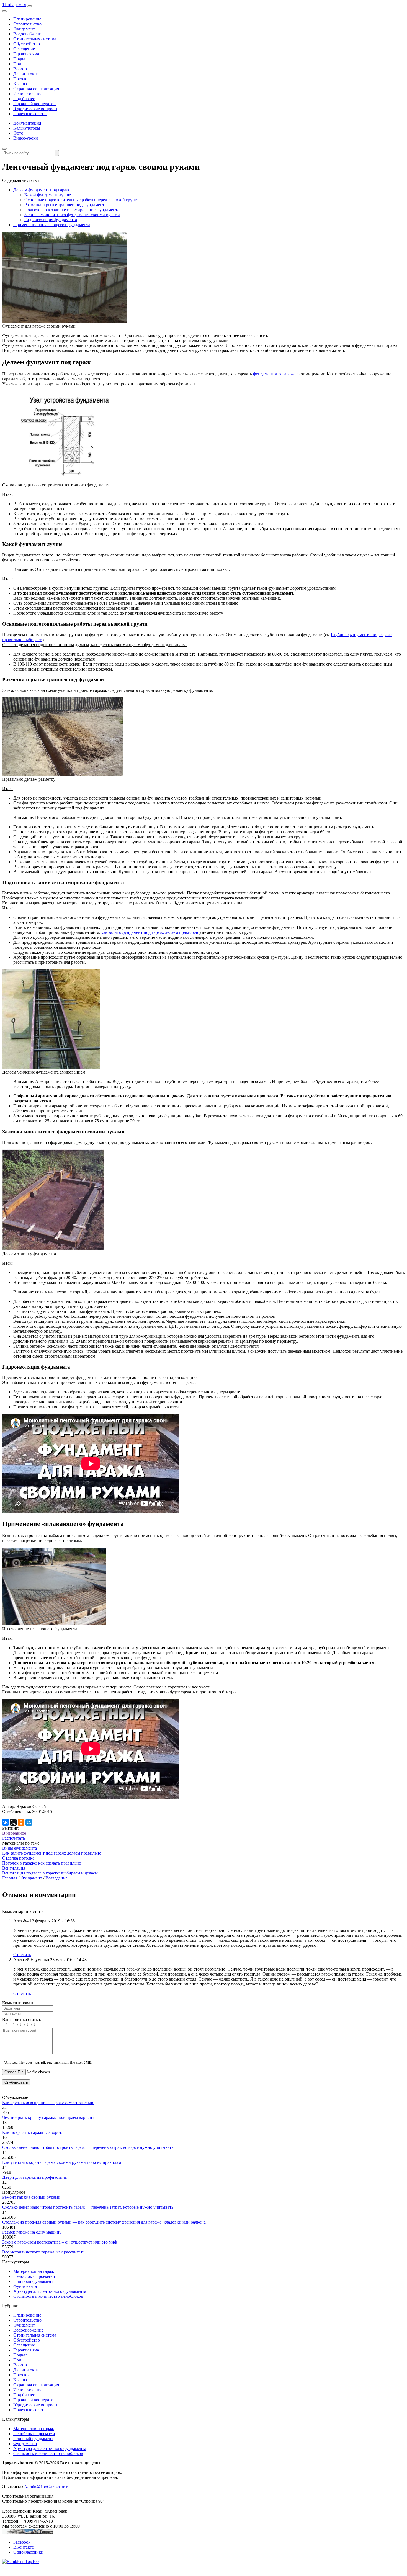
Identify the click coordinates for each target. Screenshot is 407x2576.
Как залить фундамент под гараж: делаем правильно (150, 932)
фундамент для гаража (274, 374)
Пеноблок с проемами (34, 2276)
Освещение (24, 49)
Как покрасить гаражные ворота (33, 2132)
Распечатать (14, 1838)
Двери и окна (26, 74)
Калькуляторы (27, 128)
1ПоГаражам (14, 5)
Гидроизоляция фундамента (51, 220)
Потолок (21, 79)
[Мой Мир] (29, 1822)
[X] (13, 1822)
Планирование (27, 19)
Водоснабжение (28, 34)
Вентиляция (14, 1868)
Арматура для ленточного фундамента (50, 2291)
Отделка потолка (18, 1858)
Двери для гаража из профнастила (34, 2177)
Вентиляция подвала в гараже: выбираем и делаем (50, 1873)
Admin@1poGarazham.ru (47, 2487)
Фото (18, 133)
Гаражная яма (26, 54)
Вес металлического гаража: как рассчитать (43, 2252)
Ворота (20, 69)
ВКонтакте (24, 2547)
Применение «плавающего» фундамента (52, 225)
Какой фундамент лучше (48, 195)
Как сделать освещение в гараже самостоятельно (48, 2102)
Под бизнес (24, 99)
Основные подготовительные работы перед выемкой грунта (82, 200)
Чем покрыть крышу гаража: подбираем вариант (48, 2117)
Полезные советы (30, 114)
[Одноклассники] (21, 1822)
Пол (17, 64)
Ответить (22, 1955)
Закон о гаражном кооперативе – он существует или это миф (60, 2242)
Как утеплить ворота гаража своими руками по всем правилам (62, 2162)
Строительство (27, 24)
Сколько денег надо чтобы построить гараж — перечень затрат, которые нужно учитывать (88, 2147)
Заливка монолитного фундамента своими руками (72, 215)
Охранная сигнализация (36, 89)
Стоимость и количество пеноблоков (48, 2296)
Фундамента (25, 2286)
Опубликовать (16, 2082)
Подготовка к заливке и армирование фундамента (72, 210)
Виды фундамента (20, 1848)
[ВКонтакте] (6, 1822)
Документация (27, 123)
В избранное (14, 1833)
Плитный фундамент (33, 2281)
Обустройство (27, 44)
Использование (28, 94)
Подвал (20, 59)
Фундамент (24, 29)
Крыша (20, 84)
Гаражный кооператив (34, 104)
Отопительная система (35, 39)
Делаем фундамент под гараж (41, 190)
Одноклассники (28, 2552)
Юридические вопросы (35, 109)
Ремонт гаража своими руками (31, 2197)
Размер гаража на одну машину (32, 2232)
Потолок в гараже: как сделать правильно (42, 1863)
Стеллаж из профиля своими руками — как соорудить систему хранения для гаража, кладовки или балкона (104, 2222)
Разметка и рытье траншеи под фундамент (64, 205)
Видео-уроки (26, 138)
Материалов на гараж (34, 2271)
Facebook (22, 2542)
